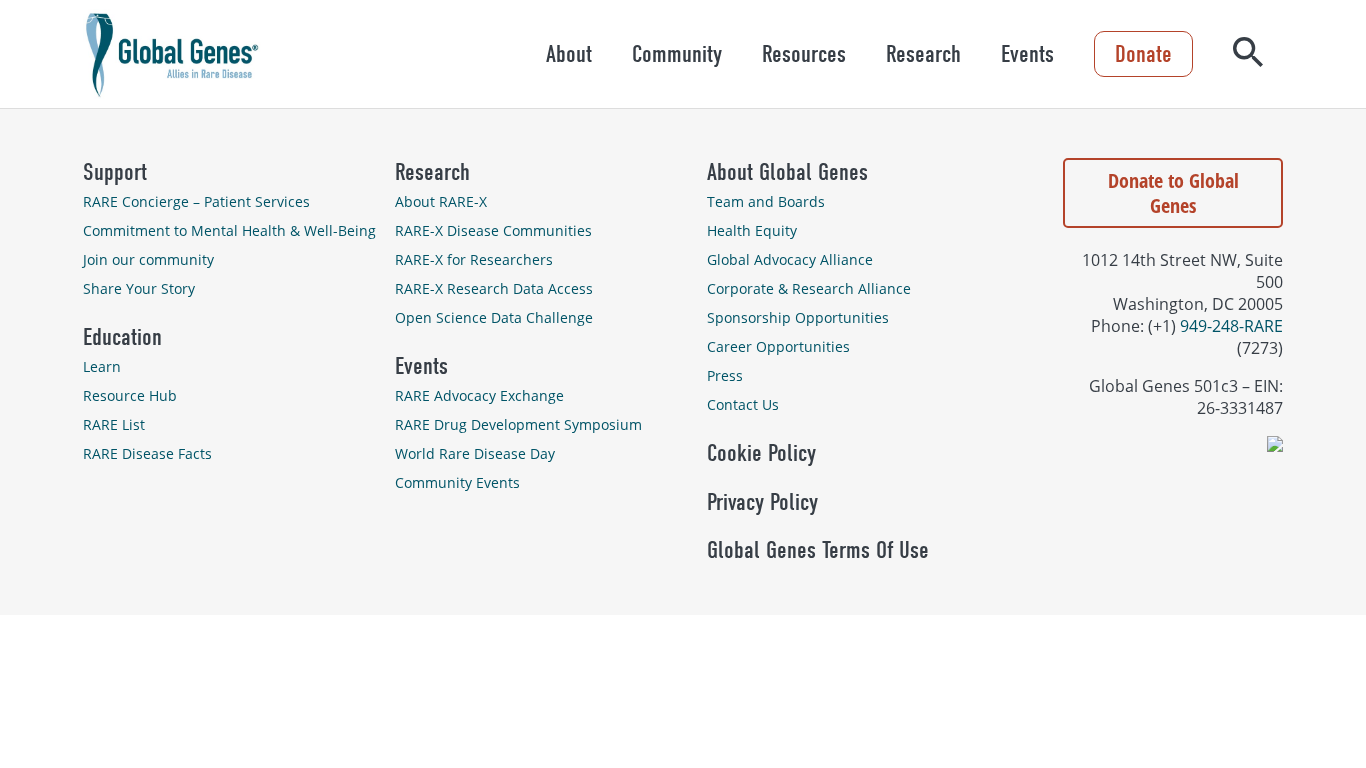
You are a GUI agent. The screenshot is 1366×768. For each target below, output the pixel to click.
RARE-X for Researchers (474, 259)
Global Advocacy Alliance (790, 259)
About (569, 54)
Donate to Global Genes (1173, 193)
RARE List (114, 424)
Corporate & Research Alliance (809, 288)
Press (725, 375)
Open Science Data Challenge (494, 317)
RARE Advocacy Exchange (479, 395)
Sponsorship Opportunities (798, 317)
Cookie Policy (761, 453)
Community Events (457, 482)
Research (923, 54)
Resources (804, 54)
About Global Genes (787, 172)
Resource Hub (130, 395)
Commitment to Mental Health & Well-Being (229, 230)
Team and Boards (766, 201)
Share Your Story (139, 288)
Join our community (148, 259)
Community (677, 54)
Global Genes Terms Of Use (818, 550)
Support (115, 172)
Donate (1143, 54)
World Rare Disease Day (475, 453)
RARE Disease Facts (147, 453)
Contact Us (743, 404)
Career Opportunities (778, 346)
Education (122, 337)
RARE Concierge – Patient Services (196, 201)
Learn (102, 366)
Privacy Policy (762, 502)
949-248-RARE (1231, 326)
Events (1027, 54)
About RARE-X (441, 201)
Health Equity (752, 230)
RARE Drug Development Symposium (518, 424)
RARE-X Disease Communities (493, 230)
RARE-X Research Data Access (494, 288)
